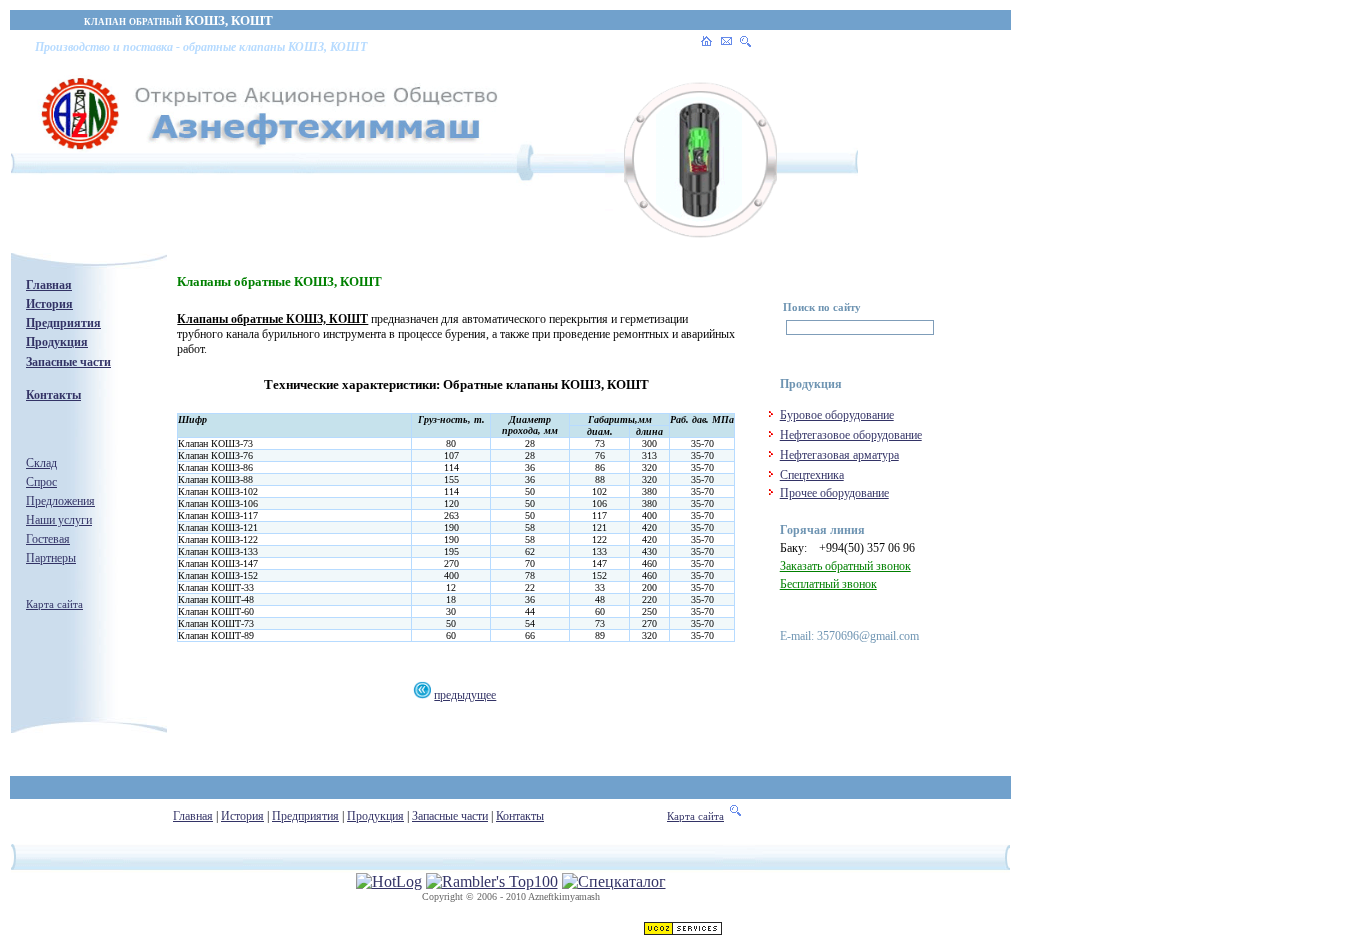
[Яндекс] (803, 327)
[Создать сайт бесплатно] (683, 930)
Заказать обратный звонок (845, 566)
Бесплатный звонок (828, 584)
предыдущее (465, 695)
